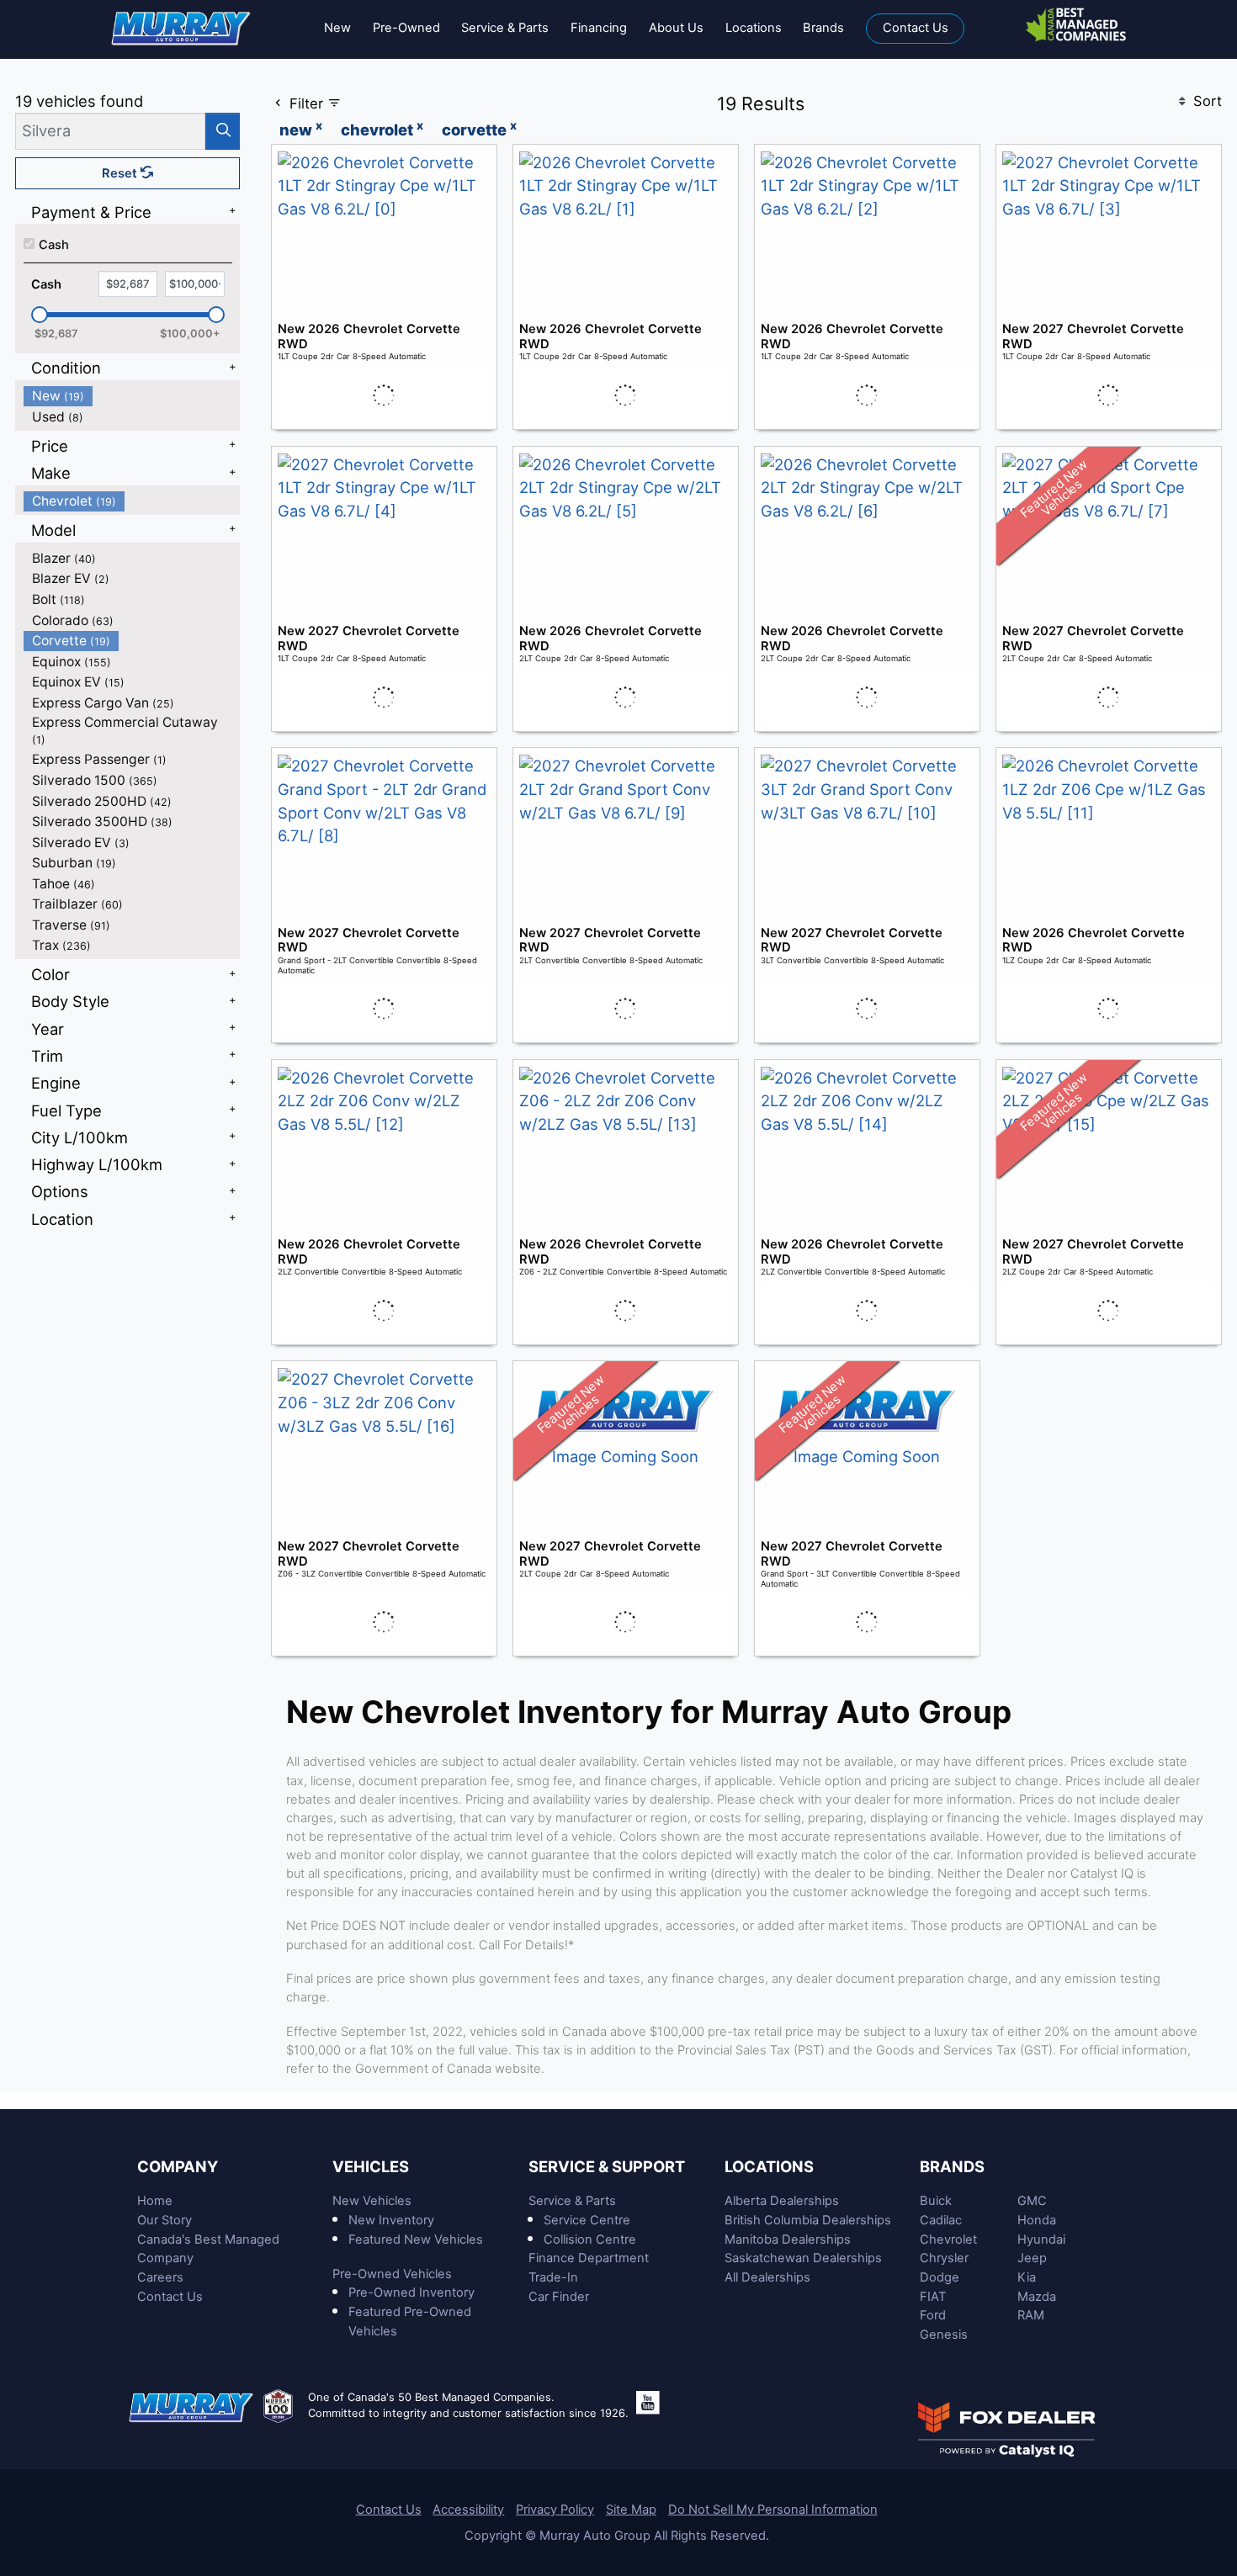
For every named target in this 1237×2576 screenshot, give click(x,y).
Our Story (165, 2220)
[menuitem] (132, 396)
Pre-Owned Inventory (411, 2292)
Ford (933, 2315)
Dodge (940, 2277)
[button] (337, 29)
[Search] (223, 131)
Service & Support (607, 2166)
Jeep (1032, 2258)
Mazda (1037, 2297)
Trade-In (553, 2277)
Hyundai (1041, 2239)
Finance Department (589, 2258)
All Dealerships (767, 2277)
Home (155, 2201)
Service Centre (587, 2220)
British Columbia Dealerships (808, 2220)
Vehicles (371, 2166)
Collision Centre (590, 2239)
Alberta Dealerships (782, 2201)
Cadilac (941, 2220)
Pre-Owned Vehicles (392, 2274)
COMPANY (178, 2166)
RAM (1031, 2315)
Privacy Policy (555, 2510)
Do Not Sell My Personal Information (773, 2510)
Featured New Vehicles (416, 2239)
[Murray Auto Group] (182, 27)
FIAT (933, 2297)
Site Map (631, 2510)
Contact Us (170, 2297)
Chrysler (944, 2258)
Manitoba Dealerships (788, 2239)
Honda (1037, 2220)
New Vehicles (372, 2201)
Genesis (944, 2335)
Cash (54, 245)
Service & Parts (572, 2201)
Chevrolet (948, 2239)
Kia (1027, 2277)
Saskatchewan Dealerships (803, 2258)
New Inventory (391, 2220)
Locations (769, 2166)
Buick (936, 2201)
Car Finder (559, 2297)
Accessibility (468, 2510)
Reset (121, 173)
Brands (952, 2166)
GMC (1032, 2201)
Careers (160, 2277)
